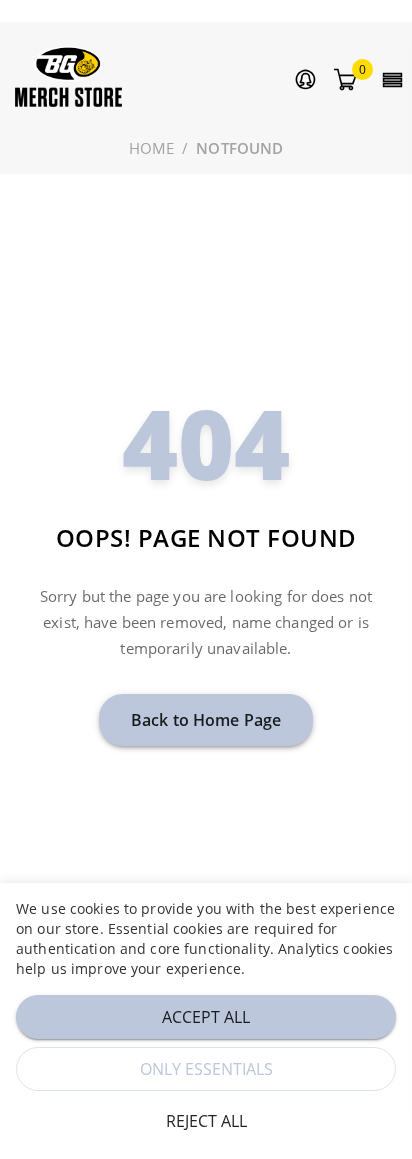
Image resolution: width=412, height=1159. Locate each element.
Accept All (206, 1017)
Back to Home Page (206, 720)
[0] (345, 80)
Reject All (206, 1121)
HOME (152, 148)
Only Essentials (206, 1069)
